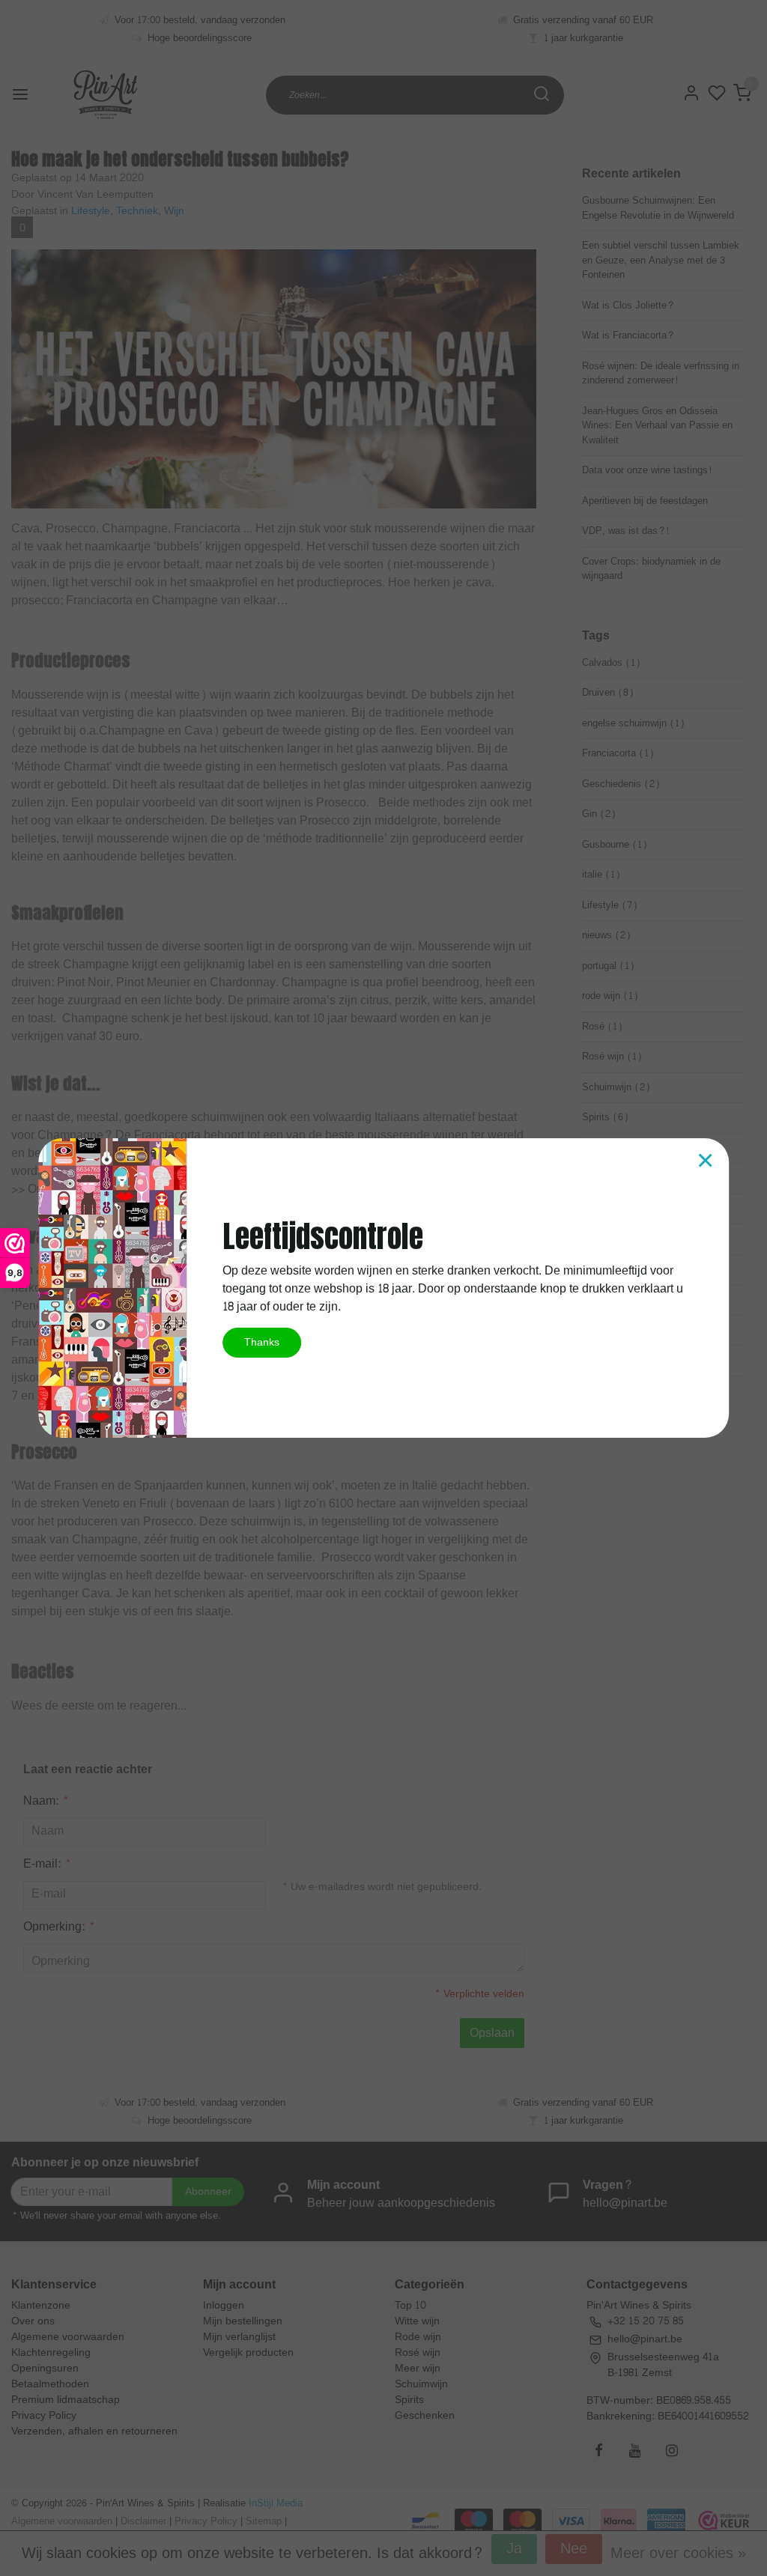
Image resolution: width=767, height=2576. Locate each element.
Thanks (262, 1342)
